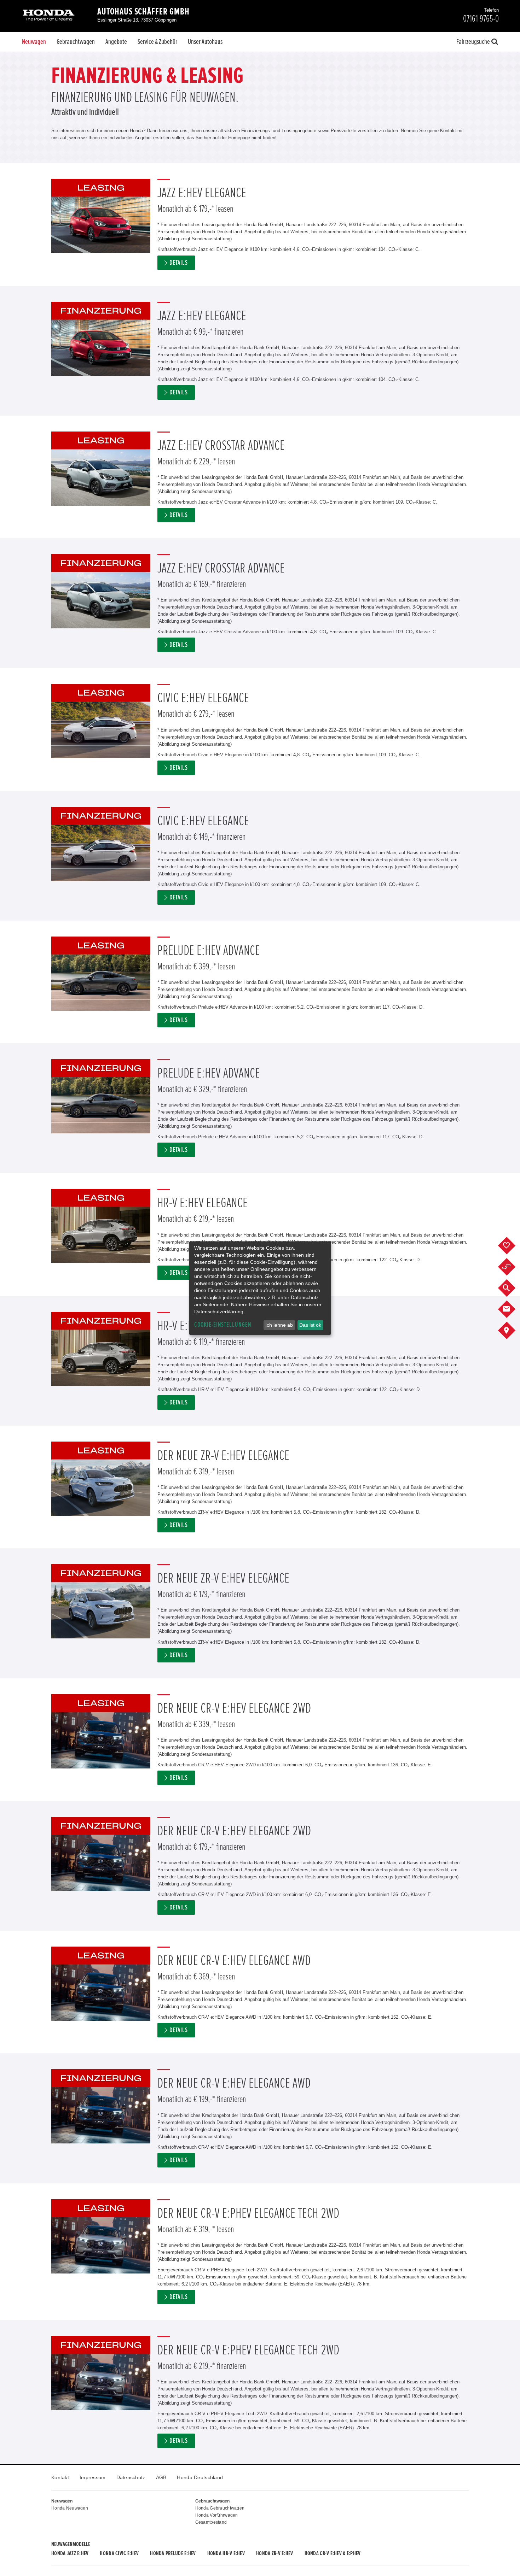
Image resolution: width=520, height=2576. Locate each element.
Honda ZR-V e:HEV (275, 2553)
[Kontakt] (512, 1309)
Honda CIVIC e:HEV (119, 2553)
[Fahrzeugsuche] (512, 1288)
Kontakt (60, 2477)
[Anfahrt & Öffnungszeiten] (512, 1331)
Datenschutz (131, 2477)
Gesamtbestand (211, 2522)
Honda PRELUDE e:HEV (173, 2553)
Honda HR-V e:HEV (226, 2553)
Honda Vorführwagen (217, 2515)
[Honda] (49, 16)
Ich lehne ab (279, 1325)
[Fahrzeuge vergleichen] (512, 1267)
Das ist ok (310, 1325)
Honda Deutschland (200, 2477)
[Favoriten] (512, 1246)
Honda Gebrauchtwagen (220, 2508)
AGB (161, 2477)
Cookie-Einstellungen (223, 1325)
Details (179, 263)
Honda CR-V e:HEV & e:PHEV (333, 2553)
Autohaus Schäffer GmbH (143, 12)
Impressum (93, 2477)
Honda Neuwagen (70, 2508)
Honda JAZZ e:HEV (70, 2553)
